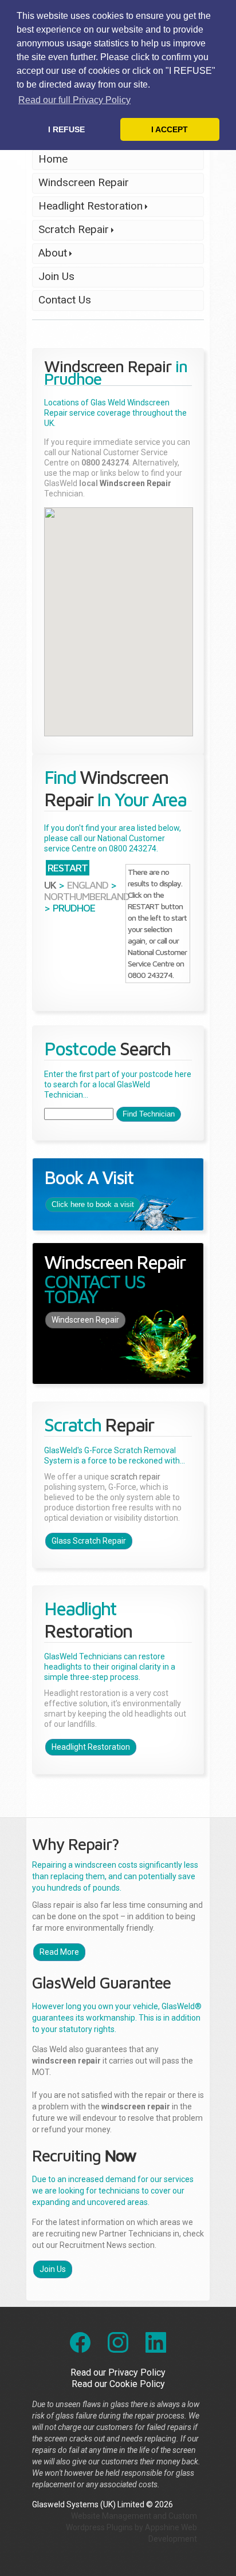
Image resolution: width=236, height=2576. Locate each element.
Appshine (162, 2527)
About (50, 255)
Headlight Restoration (87, 208)
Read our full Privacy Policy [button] (74, 100)
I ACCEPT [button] (170, 129)
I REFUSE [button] (66, 129)
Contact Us (65, 300)
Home (53, 159)
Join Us (56, 276)
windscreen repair (66, 2061)
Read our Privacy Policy (118, 2372)
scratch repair (135, 1477)
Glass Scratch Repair (89, 1541)
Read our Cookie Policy (118, 2384)
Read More (59, 1952)
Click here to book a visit (93, 1204)
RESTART (68, 868)
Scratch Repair (70, 232)
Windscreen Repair (84, 182)
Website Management (111, 2516)
